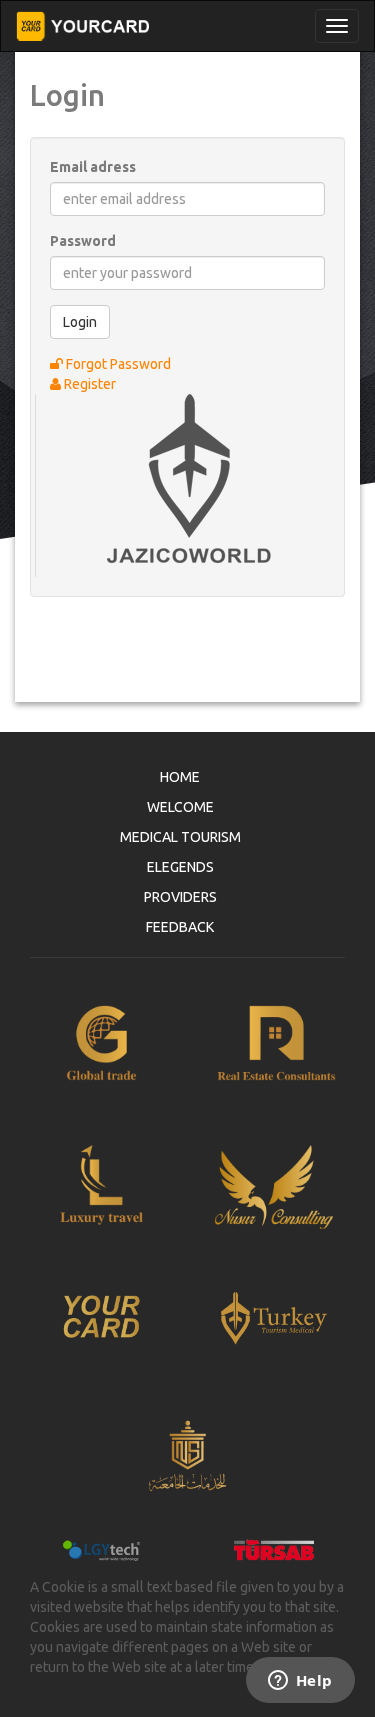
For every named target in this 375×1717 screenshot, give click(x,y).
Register (88, 384)
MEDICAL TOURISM (180, 837)
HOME (180, 777)
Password (83, 241)
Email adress (93, 167)
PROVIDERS (180, 897)
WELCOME (180, 807)
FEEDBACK (180, 927)
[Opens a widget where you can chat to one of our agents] (300, 1682)
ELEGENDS (180, 867)
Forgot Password (117, 364)
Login (80, 322)
